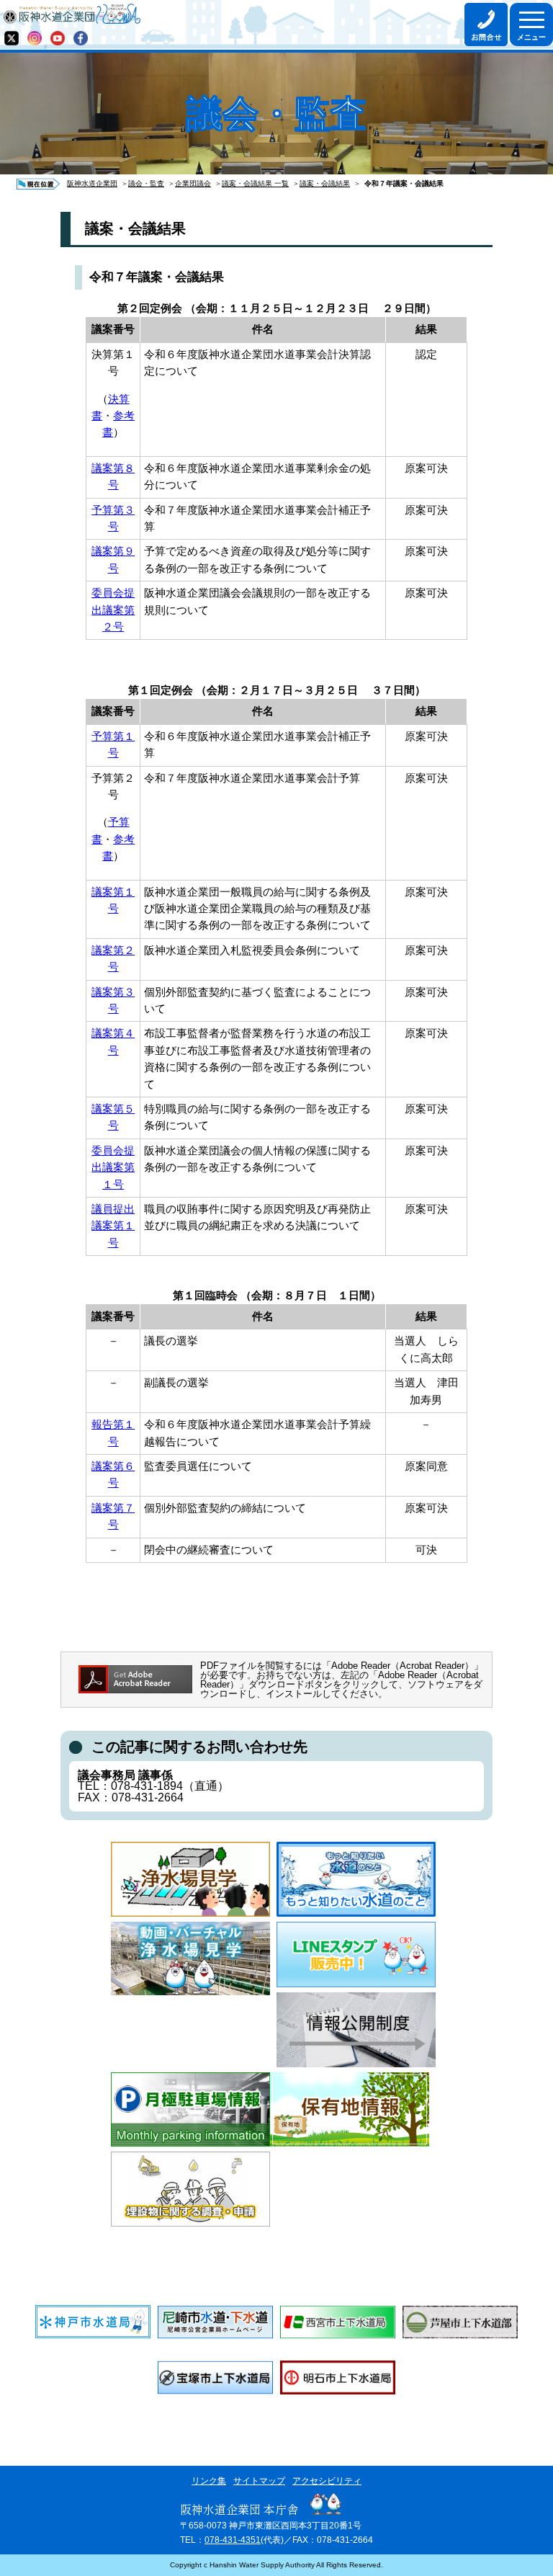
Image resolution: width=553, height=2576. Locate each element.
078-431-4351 (233, 2540)
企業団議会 (193, 183)
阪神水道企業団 (92, 183)
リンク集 (209, 2481)
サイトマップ (259, 2481)
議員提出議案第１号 (113, 1226)
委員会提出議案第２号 (113, 610)
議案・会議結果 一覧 (255, 183)
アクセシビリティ (327, 2481)
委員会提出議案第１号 (113, 1168)
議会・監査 (146, 183)
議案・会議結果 (325, 183)
